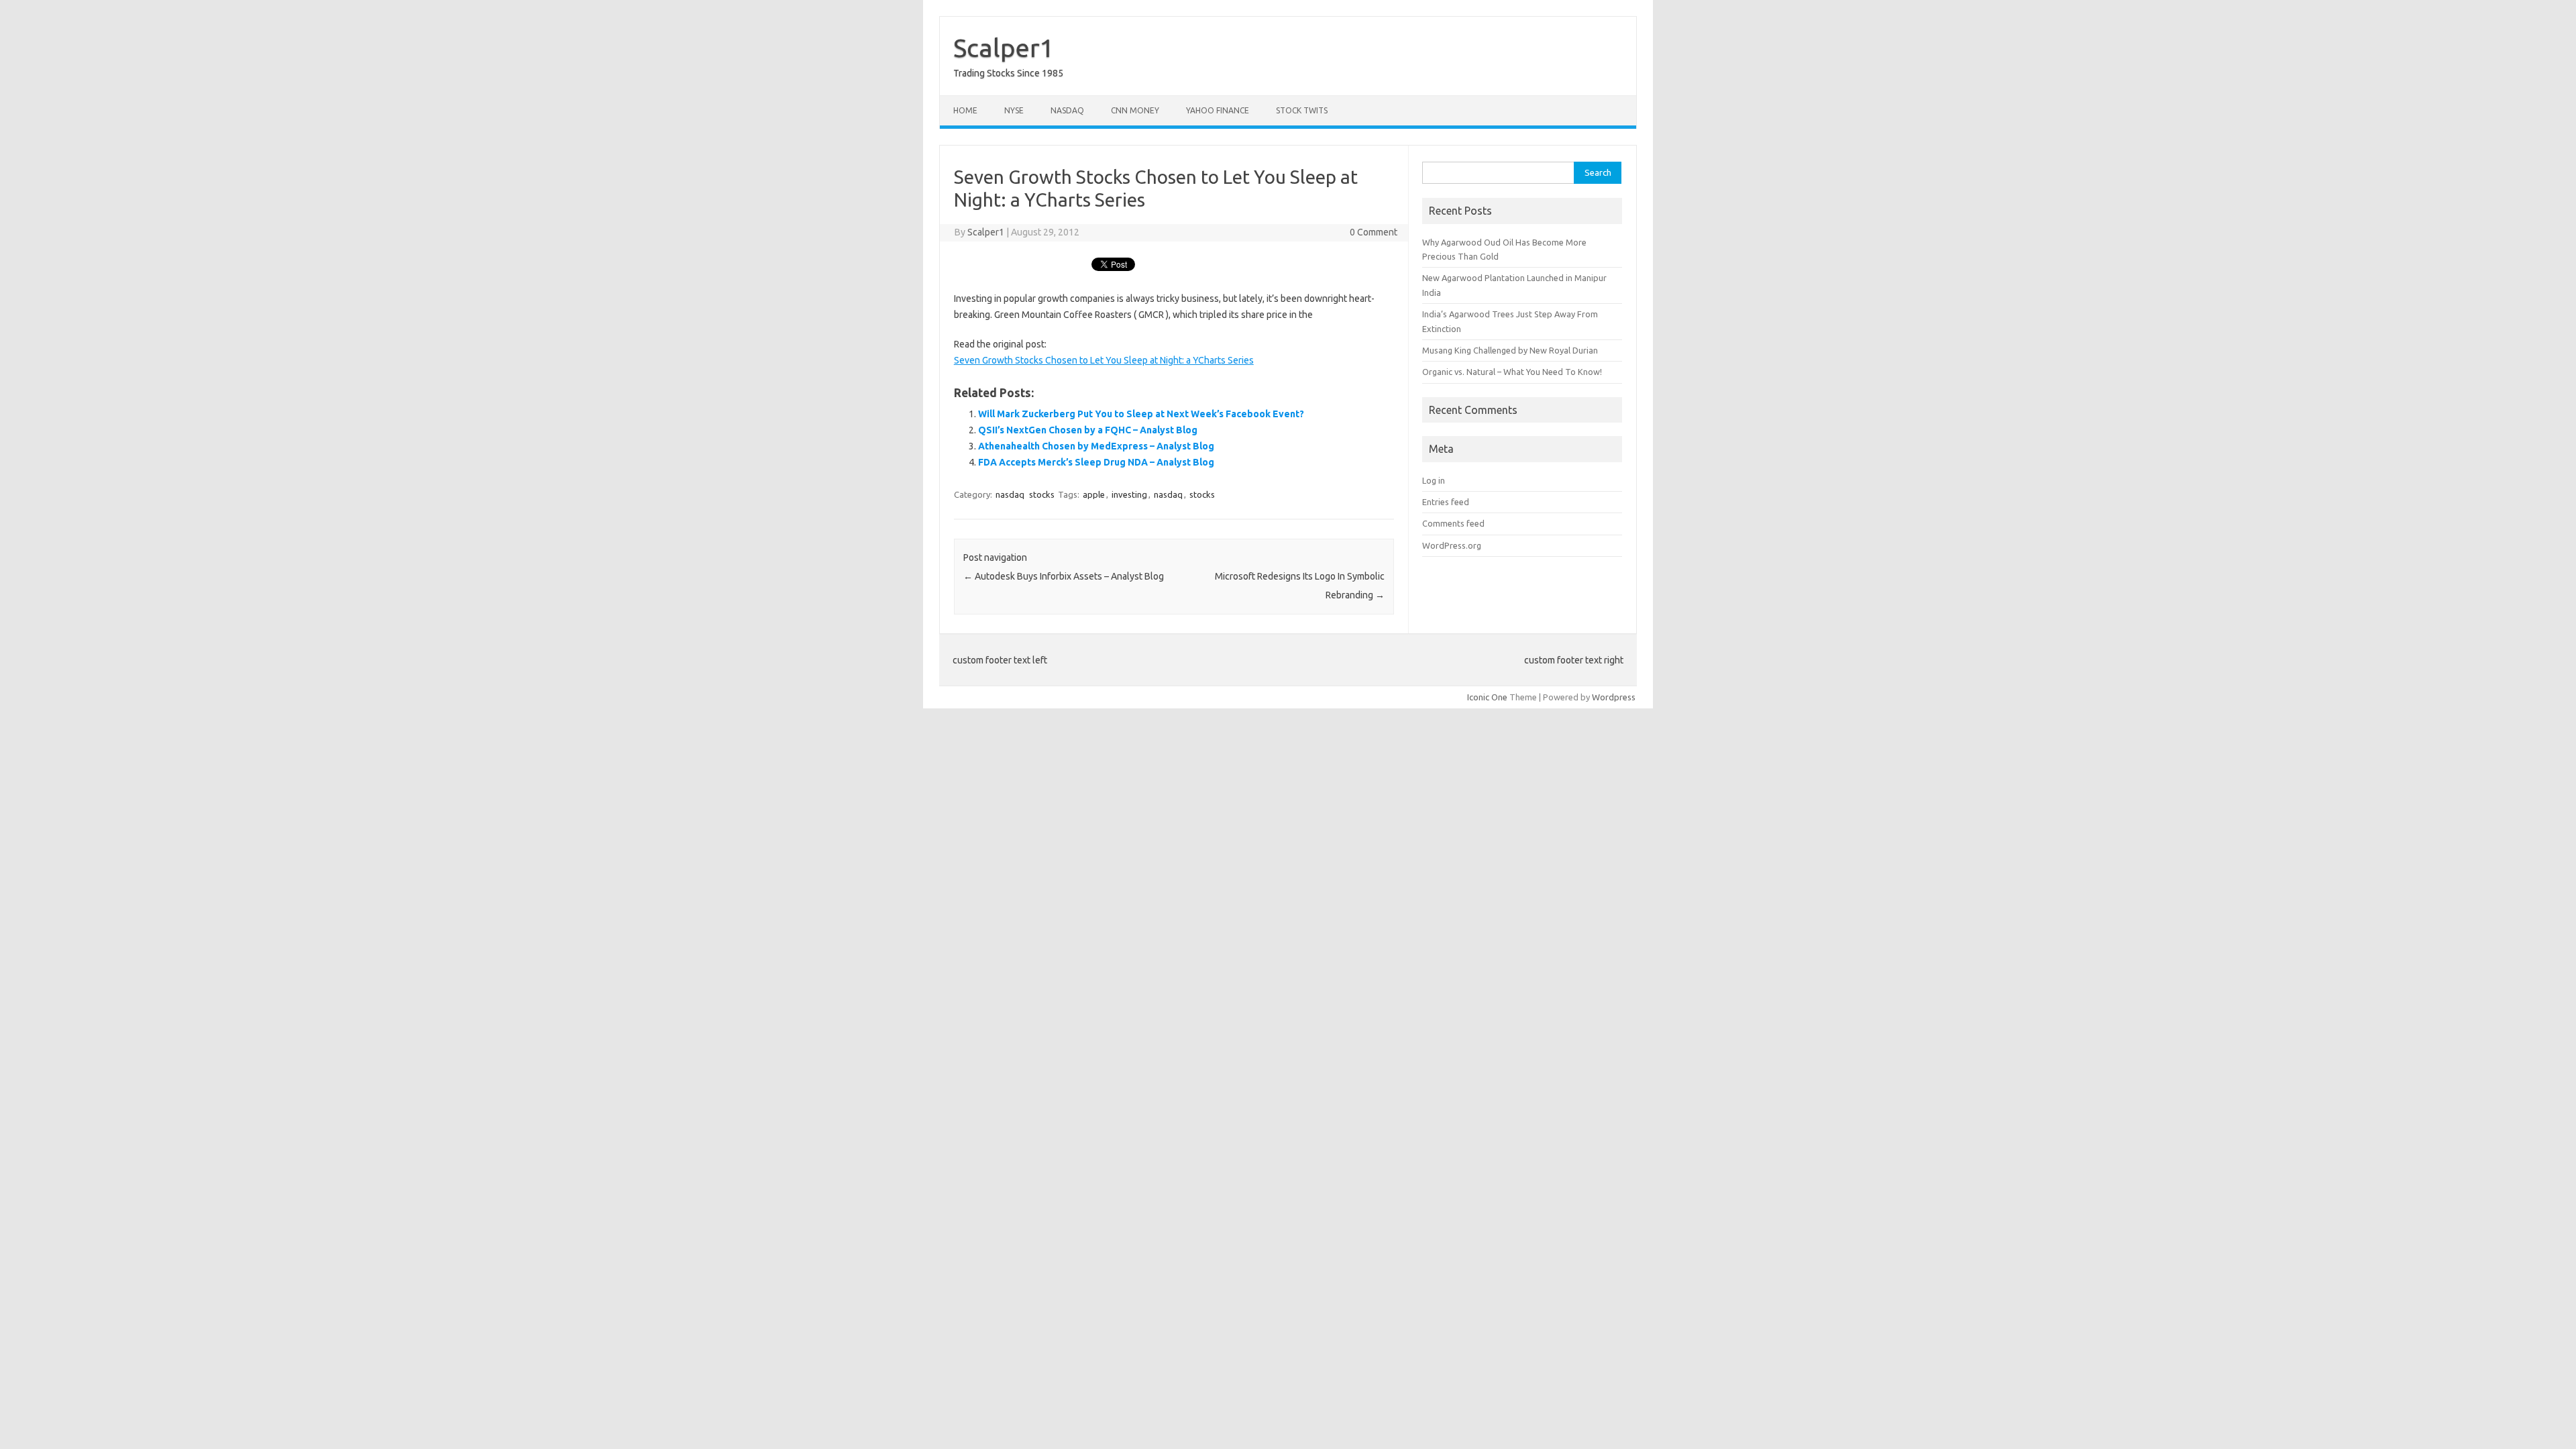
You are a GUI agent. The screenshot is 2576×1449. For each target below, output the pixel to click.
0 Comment (1374, 232)
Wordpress (1614, 697)
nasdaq (1010, 494)
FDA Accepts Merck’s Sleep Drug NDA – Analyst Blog (1096, 462)
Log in (1434, 480)
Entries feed (1446, 502)
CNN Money (1135, 110)
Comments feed (1453, 523)
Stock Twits (1302, 110)
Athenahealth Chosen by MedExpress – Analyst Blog (1096, 446)
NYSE (1014, 110)
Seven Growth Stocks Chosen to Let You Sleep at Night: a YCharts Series (1104, 360)
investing (1129, 494)
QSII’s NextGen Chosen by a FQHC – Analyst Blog (1088, 430)
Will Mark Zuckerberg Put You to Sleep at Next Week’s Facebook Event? (1141, 414)
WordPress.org (1452, 545)
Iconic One (1487, 697)
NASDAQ (1067, 110)
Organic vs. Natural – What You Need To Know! (1512, 372)
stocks (1042, 494)
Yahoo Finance (1218, 110)
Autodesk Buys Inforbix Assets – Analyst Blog (1064, 576)
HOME (965, 110)
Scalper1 (1004, 48)
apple (1094, 494)
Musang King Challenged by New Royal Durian (1510, 350)
